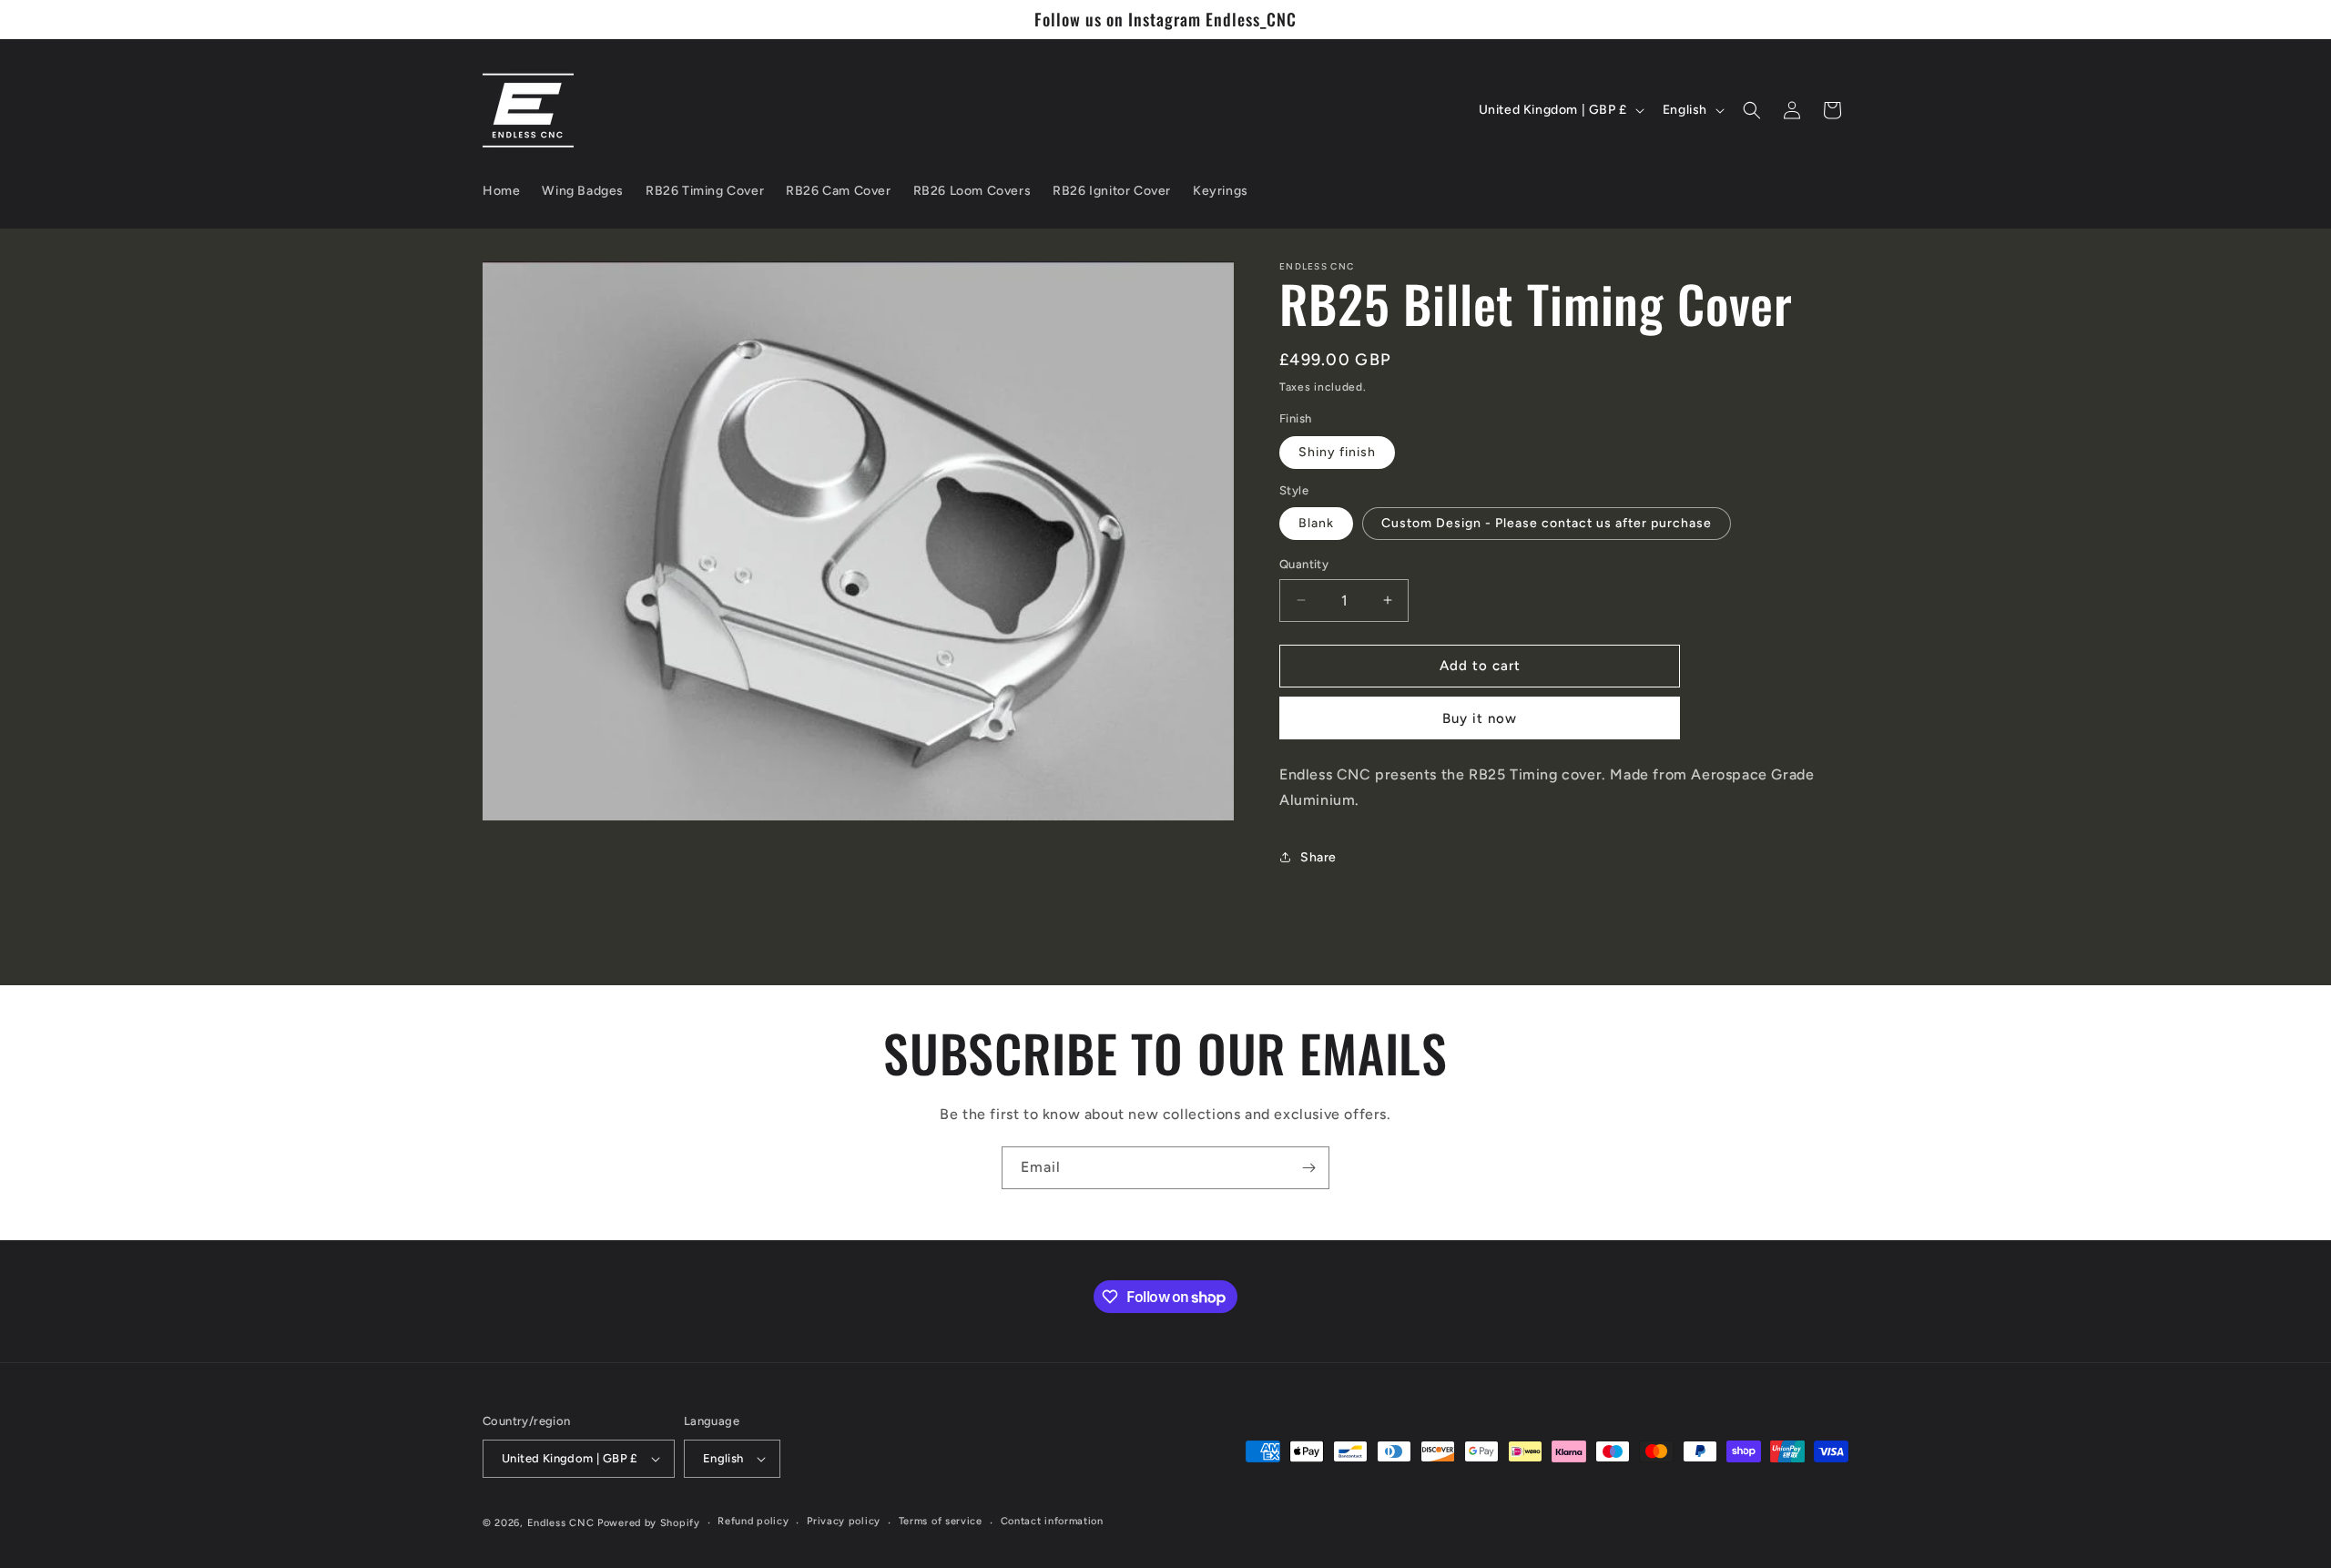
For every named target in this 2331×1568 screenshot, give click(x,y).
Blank (1316, 523)
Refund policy (753, 1521)
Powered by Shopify (649, 1523)
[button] (1752, 110)
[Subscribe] (1308, 1168)
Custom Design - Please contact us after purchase (1547, 523)
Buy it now (1480, 718)
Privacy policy (844, 1521)
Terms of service (941, 1521)
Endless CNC (561, 1523)
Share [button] (1318, 857)
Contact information (1052, 1521)
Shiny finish (1337, 452)
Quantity (1304, 564)
